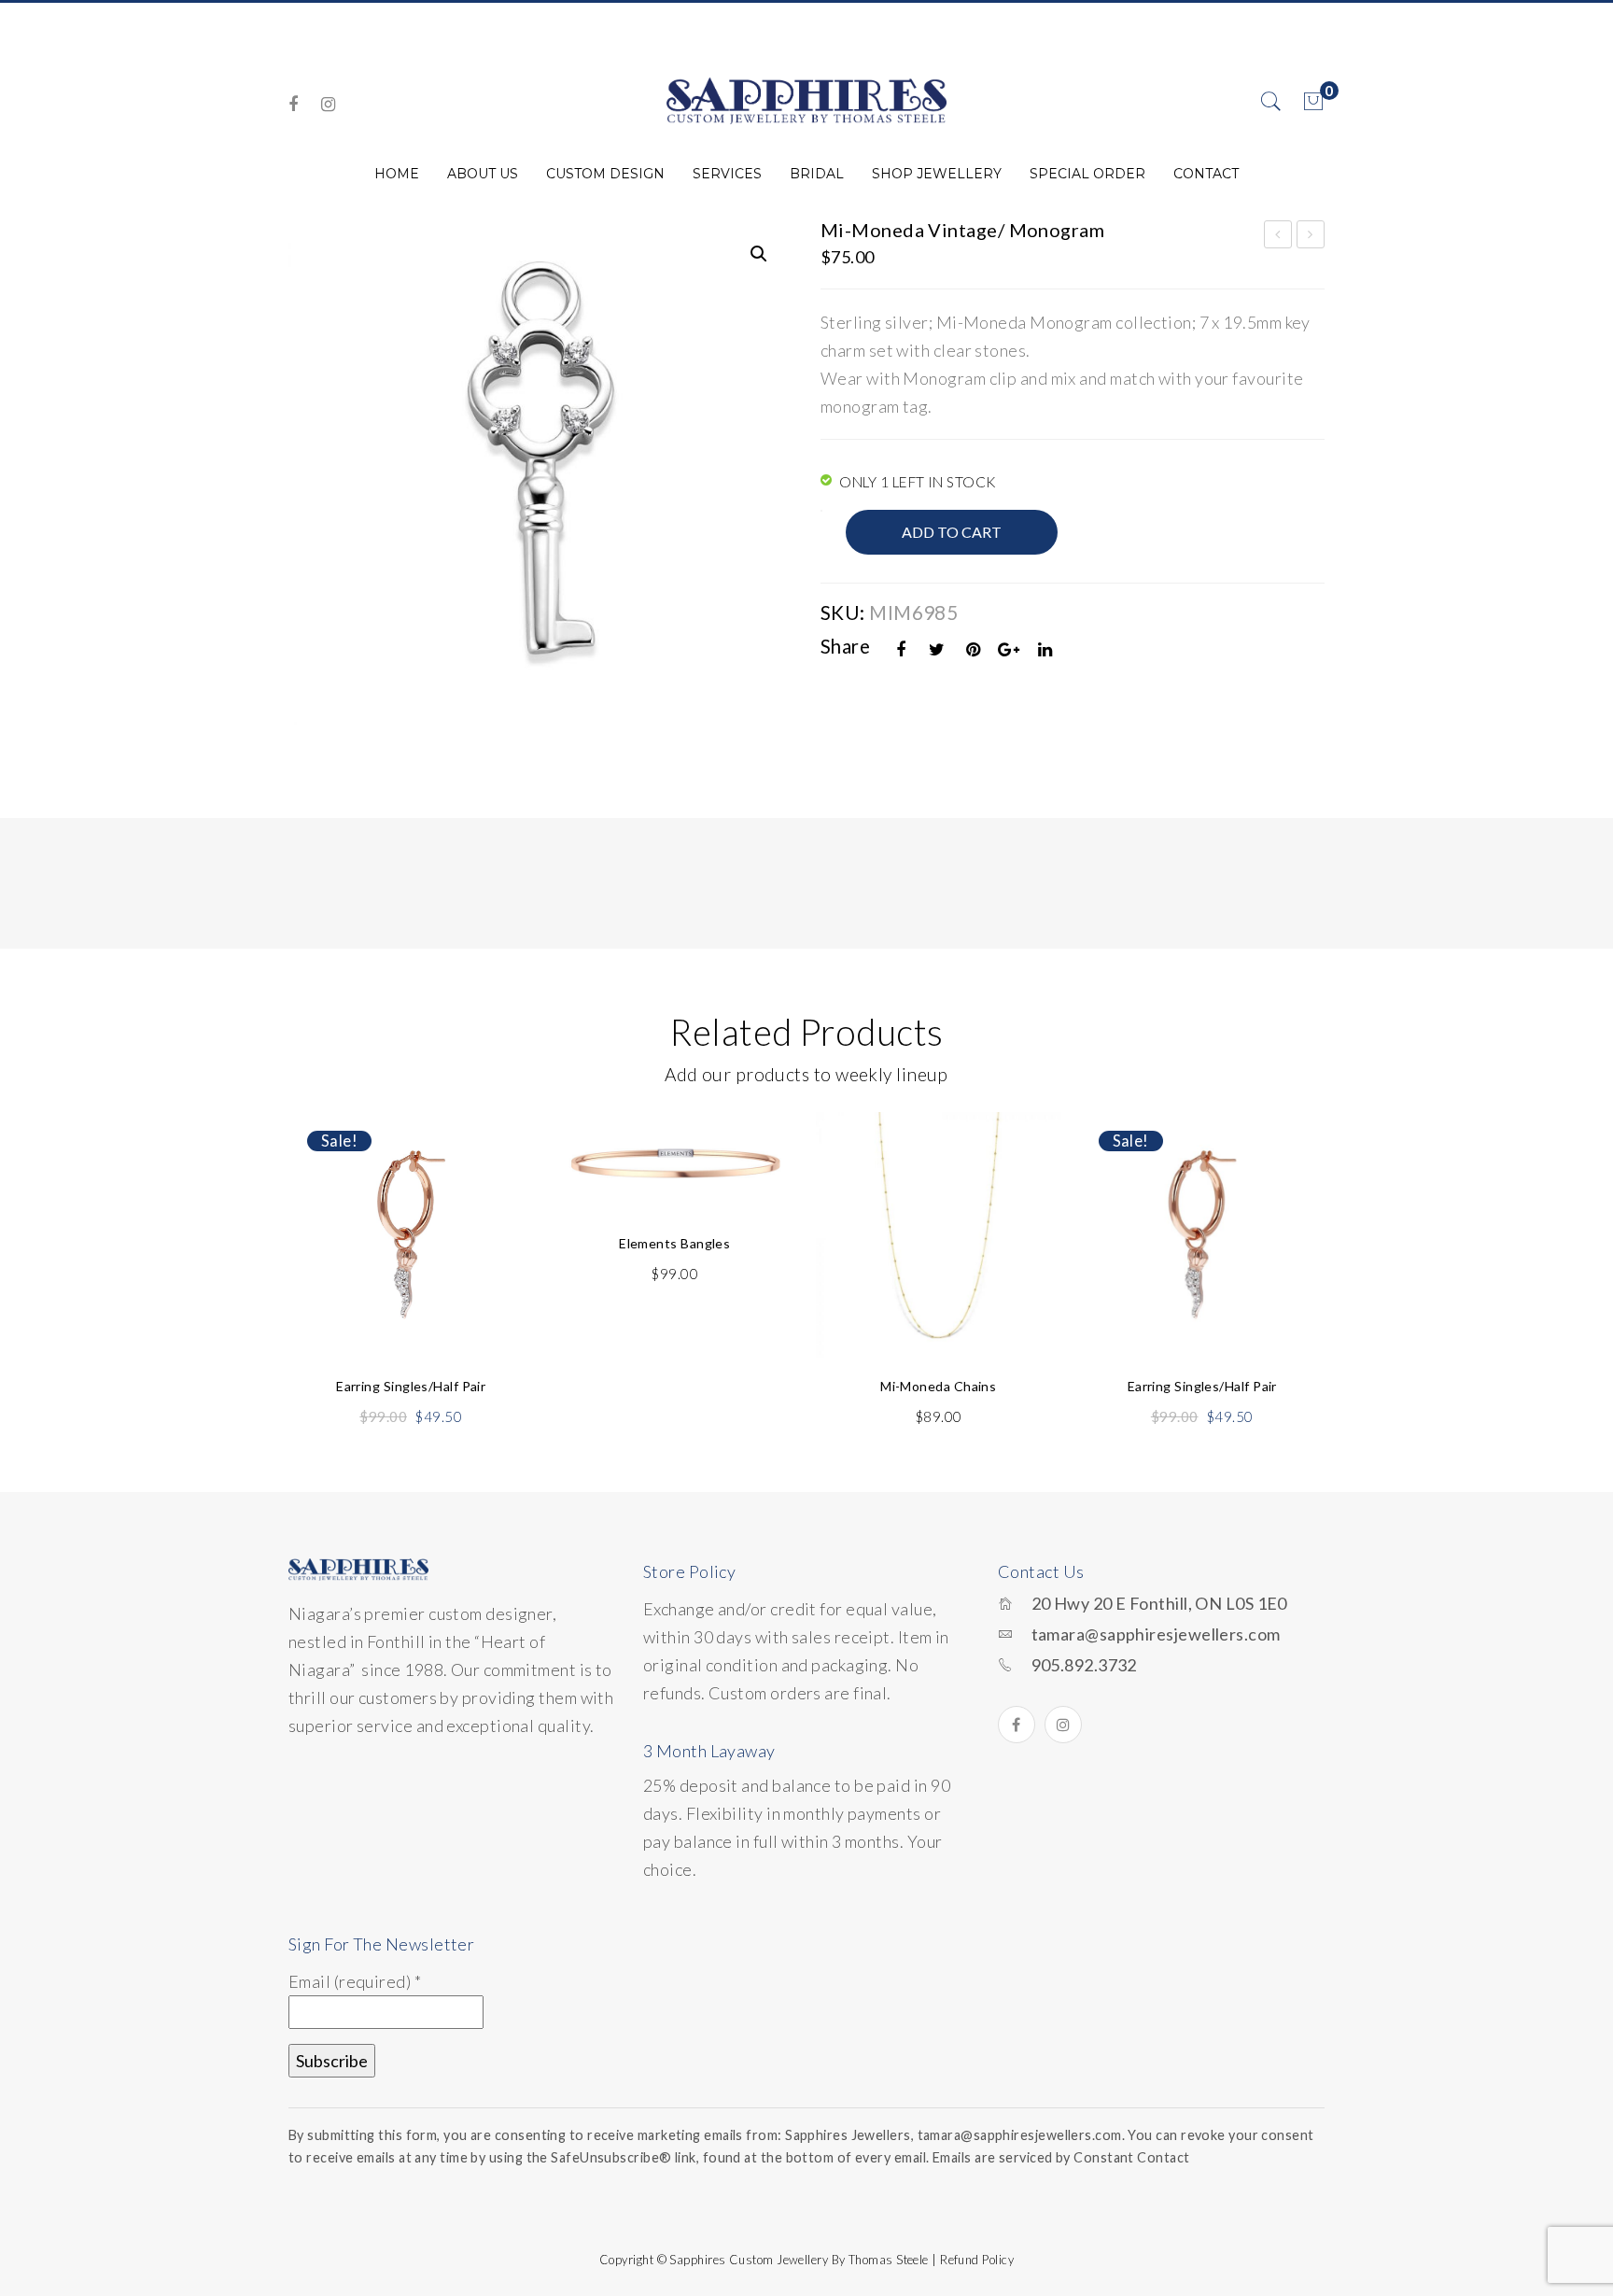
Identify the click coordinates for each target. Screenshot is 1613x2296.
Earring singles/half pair (411, 1386)
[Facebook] (293, 104)
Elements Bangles (674, 1243)
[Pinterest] (974, 649)
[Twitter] (937, 649)
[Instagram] (328, 104)
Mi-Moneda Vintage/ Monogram (1278, 237)
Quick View (497, 1170)
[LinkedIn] (1045, 649)
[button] (759, 254)
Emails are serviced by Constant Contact (1061, 2157)
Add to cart (952, 532)
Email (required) (355, 1981)
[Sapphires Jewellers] (806, 100)
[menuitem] (397, 174)
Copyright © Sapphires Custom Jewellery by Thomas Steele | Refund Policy (806, 2260)
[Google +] (1009, 649)
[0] (1313, 102)
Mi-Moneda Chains (938, 1386)
